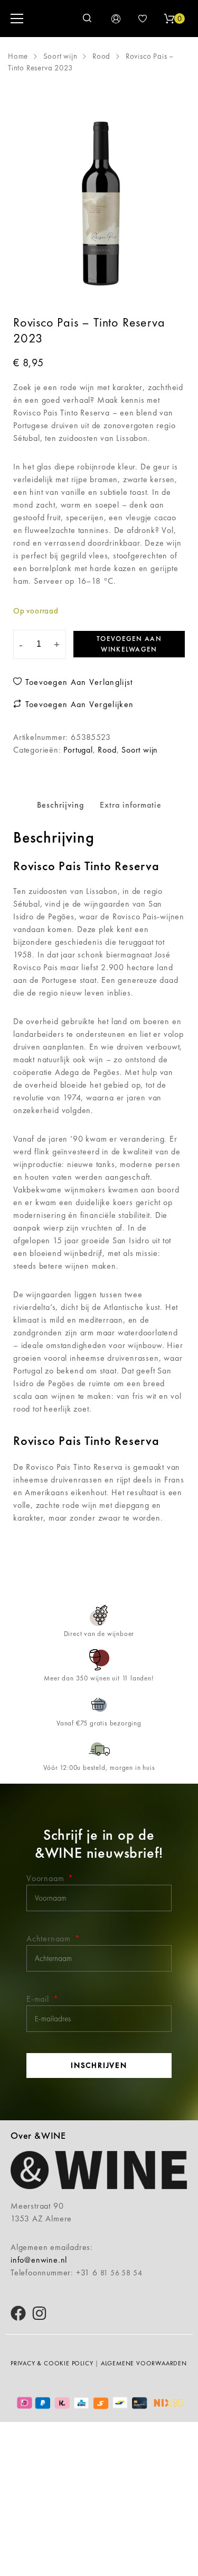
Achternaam (50, 1938)
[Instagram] (39, 2313)
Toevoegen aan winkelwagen (129, 644)
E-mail (39, 1999)
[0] (169, 19)
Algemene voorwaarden (144, 2363)
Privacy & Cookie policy (52, 2363)
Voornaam (46, 1878)
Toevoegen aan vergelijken (78, 704)
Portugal (78, 750)
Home (18, 56)
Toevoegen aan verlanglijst (77, 682)
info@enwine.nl (39, 2260)
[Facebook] (18, 2313)
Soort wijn (60, 56)
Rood (101, 56)
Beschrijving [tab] (60, 805)
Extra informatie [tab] (131, 805)
